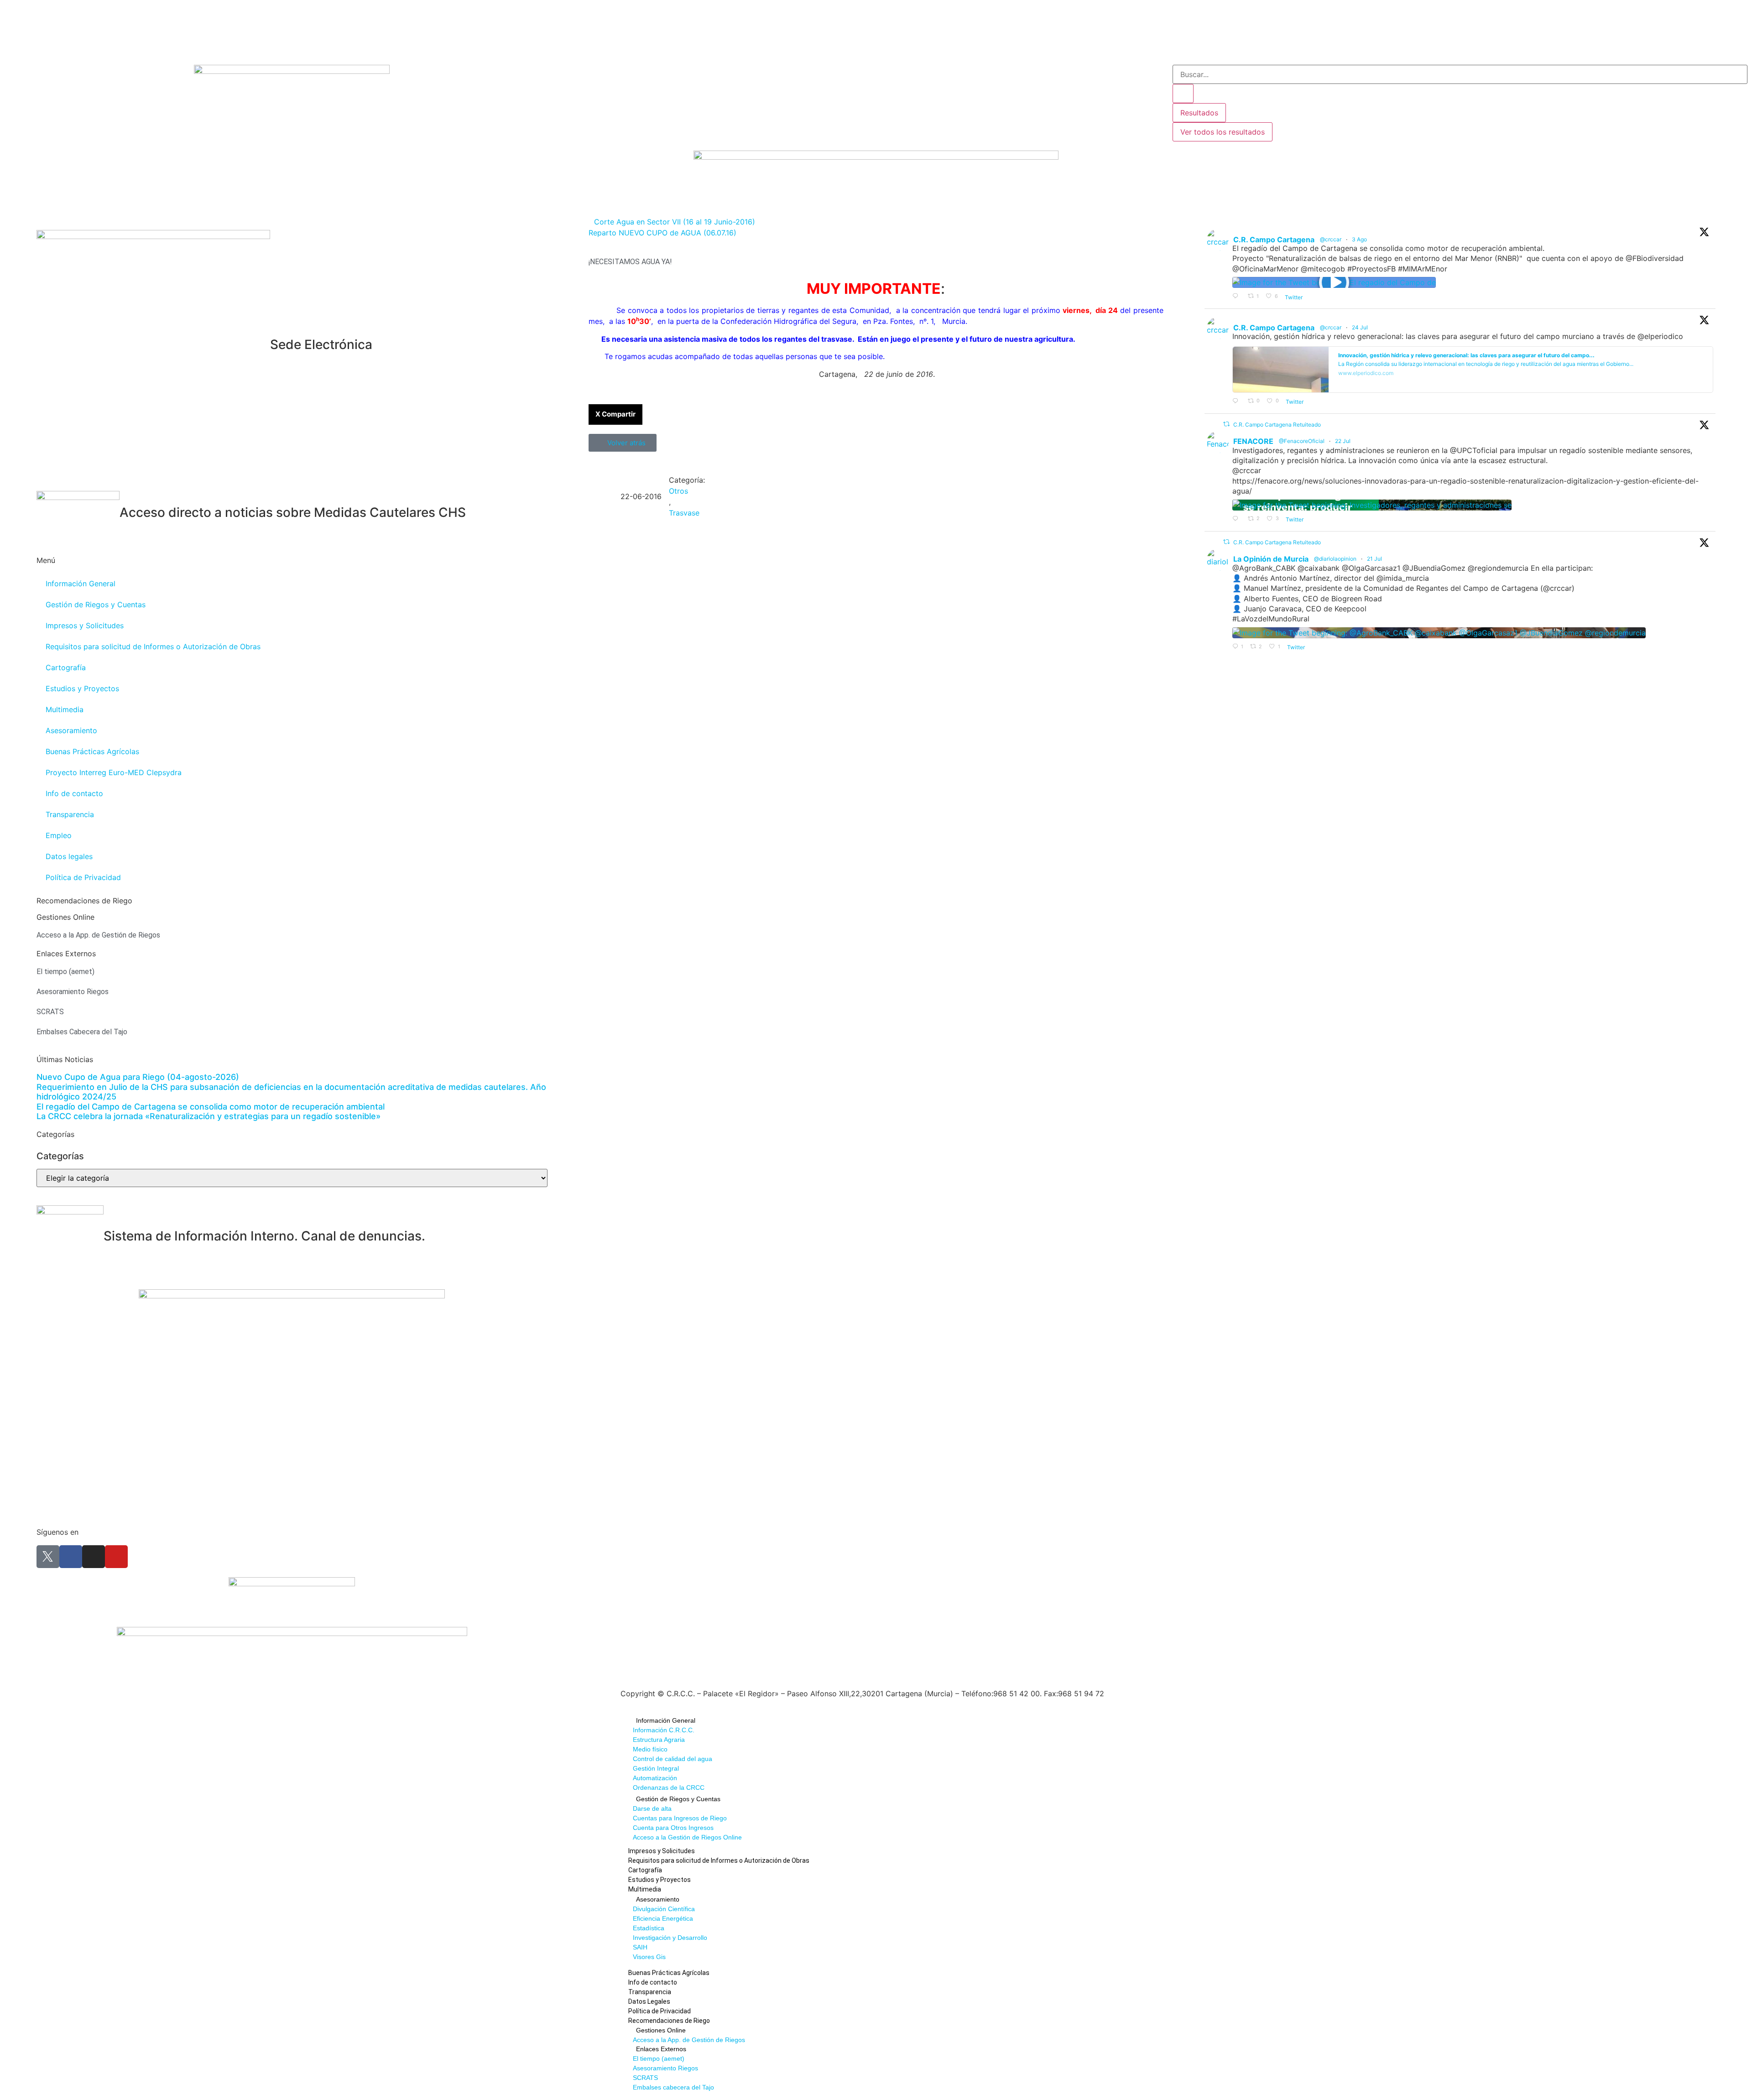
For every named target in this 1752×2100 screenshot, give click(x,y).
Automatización (655, 1778)
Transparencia (70, 814)
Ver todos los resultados (1223, 132)
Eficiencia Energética (663, 1918)
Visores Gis (649, 1957)
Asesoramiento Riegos (665, 2068)
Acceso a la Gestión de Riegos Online (687, 1837)
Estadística (649, 1928)
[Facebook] (71, 1557)
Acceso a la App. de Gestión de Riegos (689, 2040)
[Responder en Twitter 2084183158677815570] (1238, 297)
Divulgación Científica (664, 1909)
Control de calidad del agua (673, 1759)
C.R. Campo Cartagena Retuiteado (1277, 425)
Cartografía (66, 667)
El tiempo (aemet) (659, 2058)
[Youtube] (116, 1557)
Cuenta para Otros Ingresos (673, 1828)
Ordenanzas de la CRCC (669, 1787)
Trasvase (684, 513)
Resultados (1199, 113)
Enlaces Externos (661, 2049)
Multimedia (65, 709)
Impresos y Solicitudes (85, 625)
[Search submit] (1183, 94)
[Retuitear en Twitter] (1226, 424)
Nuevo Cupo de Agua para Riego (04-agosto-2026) (138, 1077)
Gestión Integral (656, 1768)
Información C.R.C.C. (664, 1730)
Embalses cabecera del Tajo (673, 2087)
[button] (615, 414)
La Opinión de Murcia (1271, 559)
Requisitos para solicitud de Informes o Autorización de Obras (153, 646)
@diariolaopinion (1335, 559)
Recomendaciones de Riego (84, 901)
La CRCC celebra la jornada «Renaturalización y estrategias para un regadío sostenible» (209, 1116)
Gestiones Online (661, 2030)
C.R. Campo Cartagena (1274, 240)
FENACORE (1253, 441)
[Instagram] (94, 1557)
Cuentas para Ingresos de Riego (680, 1818)
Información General (81, 584)
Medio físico (650, 1749)
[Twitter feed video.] (1334, 282)
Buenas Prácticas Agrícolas (92, 751)
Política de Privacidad (83, 877)
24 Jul (1361, 327)
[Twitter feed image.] (1372, 505)
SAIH (640, 1947)
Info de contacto (74, 793)
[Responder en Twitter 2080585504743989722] (1238, 401)
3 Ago (1360, 239)
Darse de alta (652, 1808)
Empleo (59, 835)
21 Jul (1375, 559)
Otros (678, 491)
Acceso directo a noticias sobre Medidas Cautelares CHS (293, 512)
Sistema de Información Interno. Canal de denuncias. (264, 1236)
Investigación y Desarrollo (670, 1938)
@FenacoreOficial (1302, 441)
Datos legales (69, 856)
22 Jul (1343, 441)
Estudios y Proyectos (82, 688)
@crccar (1331, 239)
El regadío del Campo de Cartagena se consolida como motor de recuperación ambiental (211, 1107)
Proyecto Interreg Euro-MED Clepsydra (114, 772)
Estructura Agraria (659, 1740)
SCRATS (645, 2078)
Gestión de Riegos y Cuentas (96, 604)
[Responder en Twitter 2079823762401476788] (1238, 519)
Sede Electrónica (321, 344)
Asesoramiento (71, 730)
